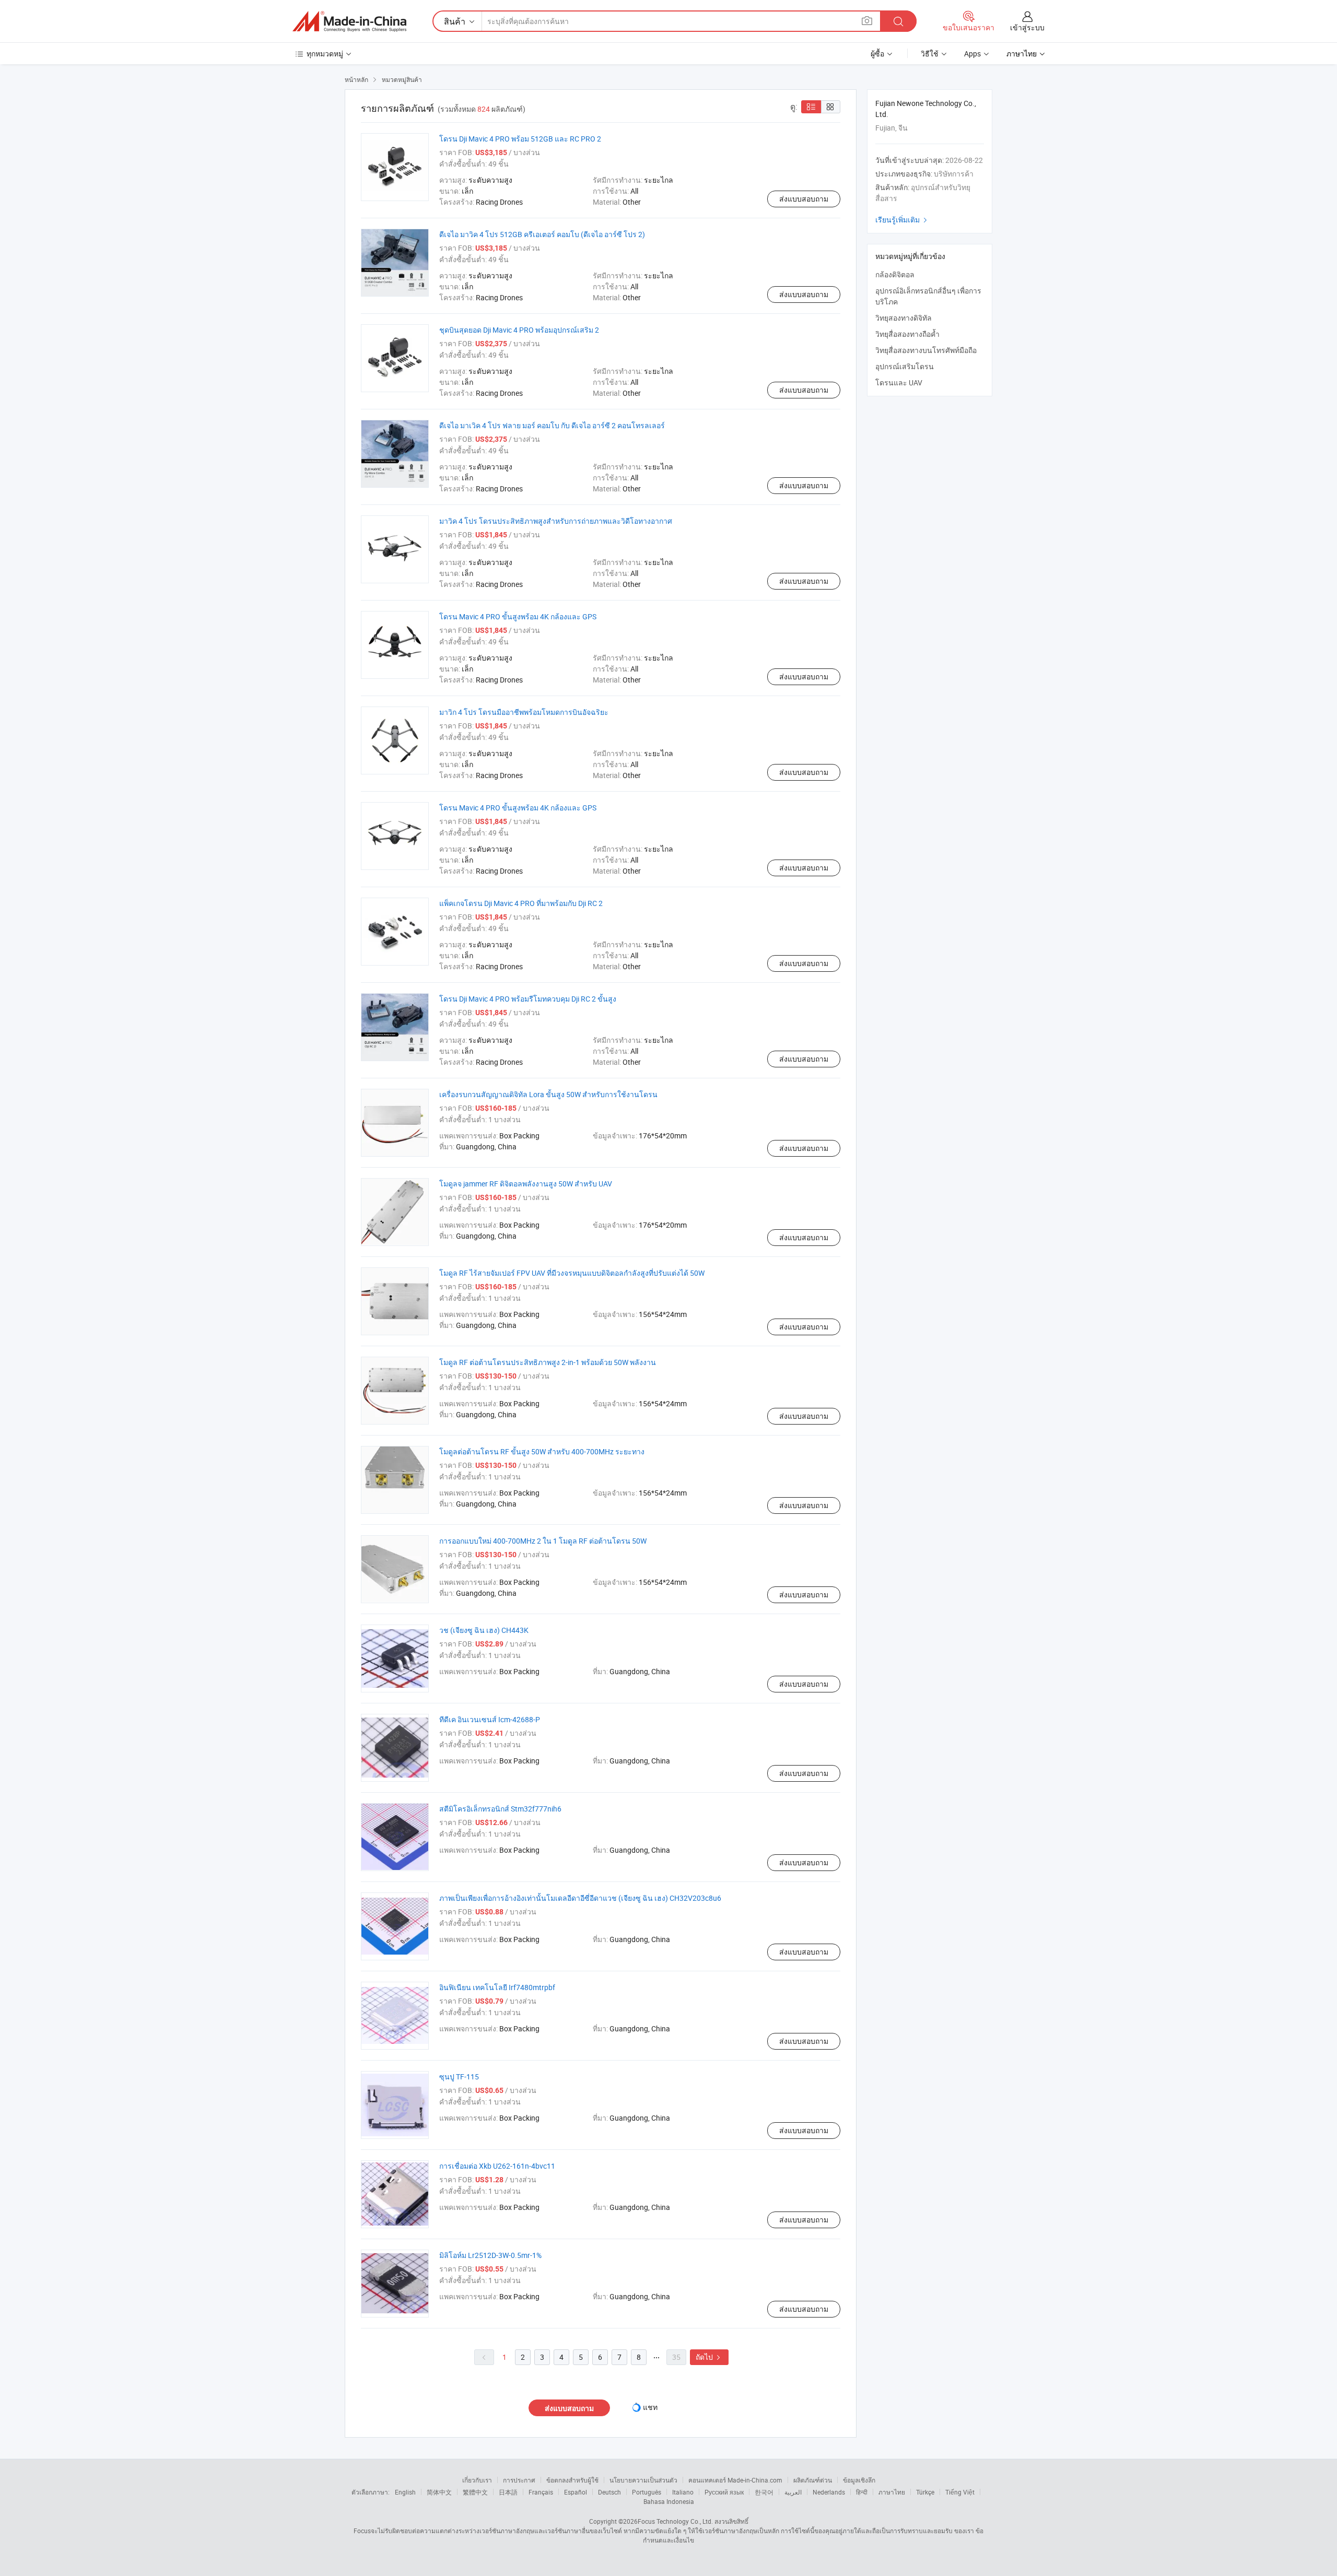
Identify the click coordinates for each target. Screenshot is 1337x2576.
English (405, 2492)
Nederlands (829, 2492)
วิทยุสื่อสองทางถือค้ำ (907, 334)
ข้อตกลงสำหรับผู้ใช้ (572, 2480)
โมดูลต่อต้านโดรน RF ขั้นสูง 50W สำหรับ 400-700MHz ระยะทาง (542, 1451)
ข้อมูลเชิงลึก (859, 2480)
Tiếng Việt (960, 2492)
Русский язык (724, 2492)
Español (576, 2492)
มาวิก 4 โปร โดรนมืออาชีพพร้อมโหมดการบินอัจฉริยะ (524, 712)
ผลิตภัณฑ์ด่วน (813, 2480)
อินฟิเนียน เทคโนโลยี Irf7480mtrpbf (497, 1987)
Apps (972, 54)
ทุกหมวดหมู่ (325, 54)
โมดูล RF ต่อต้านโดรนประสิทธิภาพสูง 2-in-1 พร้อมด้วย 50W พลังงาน (548, 1362)
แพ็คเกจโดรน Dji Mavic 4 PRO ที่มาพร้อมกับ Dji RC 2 (521, 903)
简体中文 (439, 2492)
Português (647, 2492)
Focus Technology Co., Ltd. (675, 2521)
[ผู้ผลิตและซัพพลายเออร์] (349, 21)
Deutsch (609, 2492)
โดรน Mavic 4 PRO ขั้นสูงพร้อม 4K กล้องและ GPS (518, 616)
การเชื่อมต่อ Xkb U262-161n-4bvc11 (497, 2166)
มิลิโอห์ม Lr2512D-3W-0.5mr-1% (490, 2255)
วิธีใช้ (930, 54)
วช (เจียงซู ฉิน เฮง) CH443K (484, 1630)
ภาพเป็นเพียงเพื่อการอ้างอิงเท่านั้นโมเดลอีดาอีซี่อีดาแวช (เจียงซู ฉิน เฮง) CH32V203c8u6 (580, 1898)
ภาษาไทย (892, 2492)
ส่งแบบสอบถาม (804, 199)
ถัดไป (709, 2357)
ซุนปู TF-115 (459, 2077)
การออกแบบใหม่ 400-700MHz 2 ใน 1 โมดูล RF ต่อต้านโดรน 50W (543, 1541)
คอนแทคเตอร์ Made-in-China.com (735, 2480)
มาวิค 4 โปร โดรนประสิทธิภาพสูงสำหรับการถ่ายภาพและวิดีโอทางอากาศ (556, 521)
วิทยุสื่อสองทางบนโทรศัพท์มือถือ (926, 350)
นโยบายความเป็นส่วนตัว (643, 2480)
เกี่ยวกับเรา (477, 2480)
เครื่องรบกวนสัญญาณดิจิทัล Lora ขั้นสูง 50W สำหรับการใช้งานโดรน (548, 1094)
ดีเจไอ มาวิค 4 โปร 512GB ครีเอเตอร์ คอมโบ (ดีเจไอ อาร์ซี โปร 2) (542, 234)
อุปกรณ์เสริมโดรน (905, 366)
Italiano (683, 2492)
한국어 (764, 2492)
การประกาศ (519, 2480)
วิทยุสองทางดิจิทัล (904, 318)
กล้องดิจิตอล (895, 274)
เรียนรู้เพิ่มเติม (902, 220)
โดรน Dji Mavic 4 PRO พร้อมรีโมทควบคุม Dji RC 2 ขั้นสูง (528, 999)
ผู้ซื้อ (877, 54)
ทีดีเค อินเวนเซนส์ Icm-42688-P (490, 1719)
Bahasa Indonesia (669, 2501)
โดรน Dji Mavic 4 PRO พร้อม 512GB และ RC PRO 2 (520, 139)
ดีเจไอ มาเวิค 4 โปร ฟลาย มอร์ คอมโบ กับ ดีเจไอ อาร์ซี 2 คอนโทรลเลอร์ (552, 425)
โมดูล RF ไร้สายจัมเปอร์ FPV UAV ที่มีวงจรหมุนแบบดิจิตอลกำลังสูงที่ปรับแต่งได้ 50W (572, 1273)
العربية (793, 2492)
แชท (650, 2407)
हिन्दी (862, 2492)
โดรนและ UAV (899, 383)
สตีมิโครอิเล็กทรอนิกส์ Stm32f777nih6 (500, 1809)
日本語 (508, 2492)
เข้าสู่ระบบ (1027, 27)
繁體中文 (475, 2492)
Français (541, 2492)
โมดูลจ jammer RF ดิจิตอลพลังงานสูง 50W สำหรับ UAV (526, 1184)
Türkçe (925, 2492)
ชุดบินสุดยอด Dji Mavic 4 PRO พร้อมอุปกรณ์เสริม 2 (519, 330)
